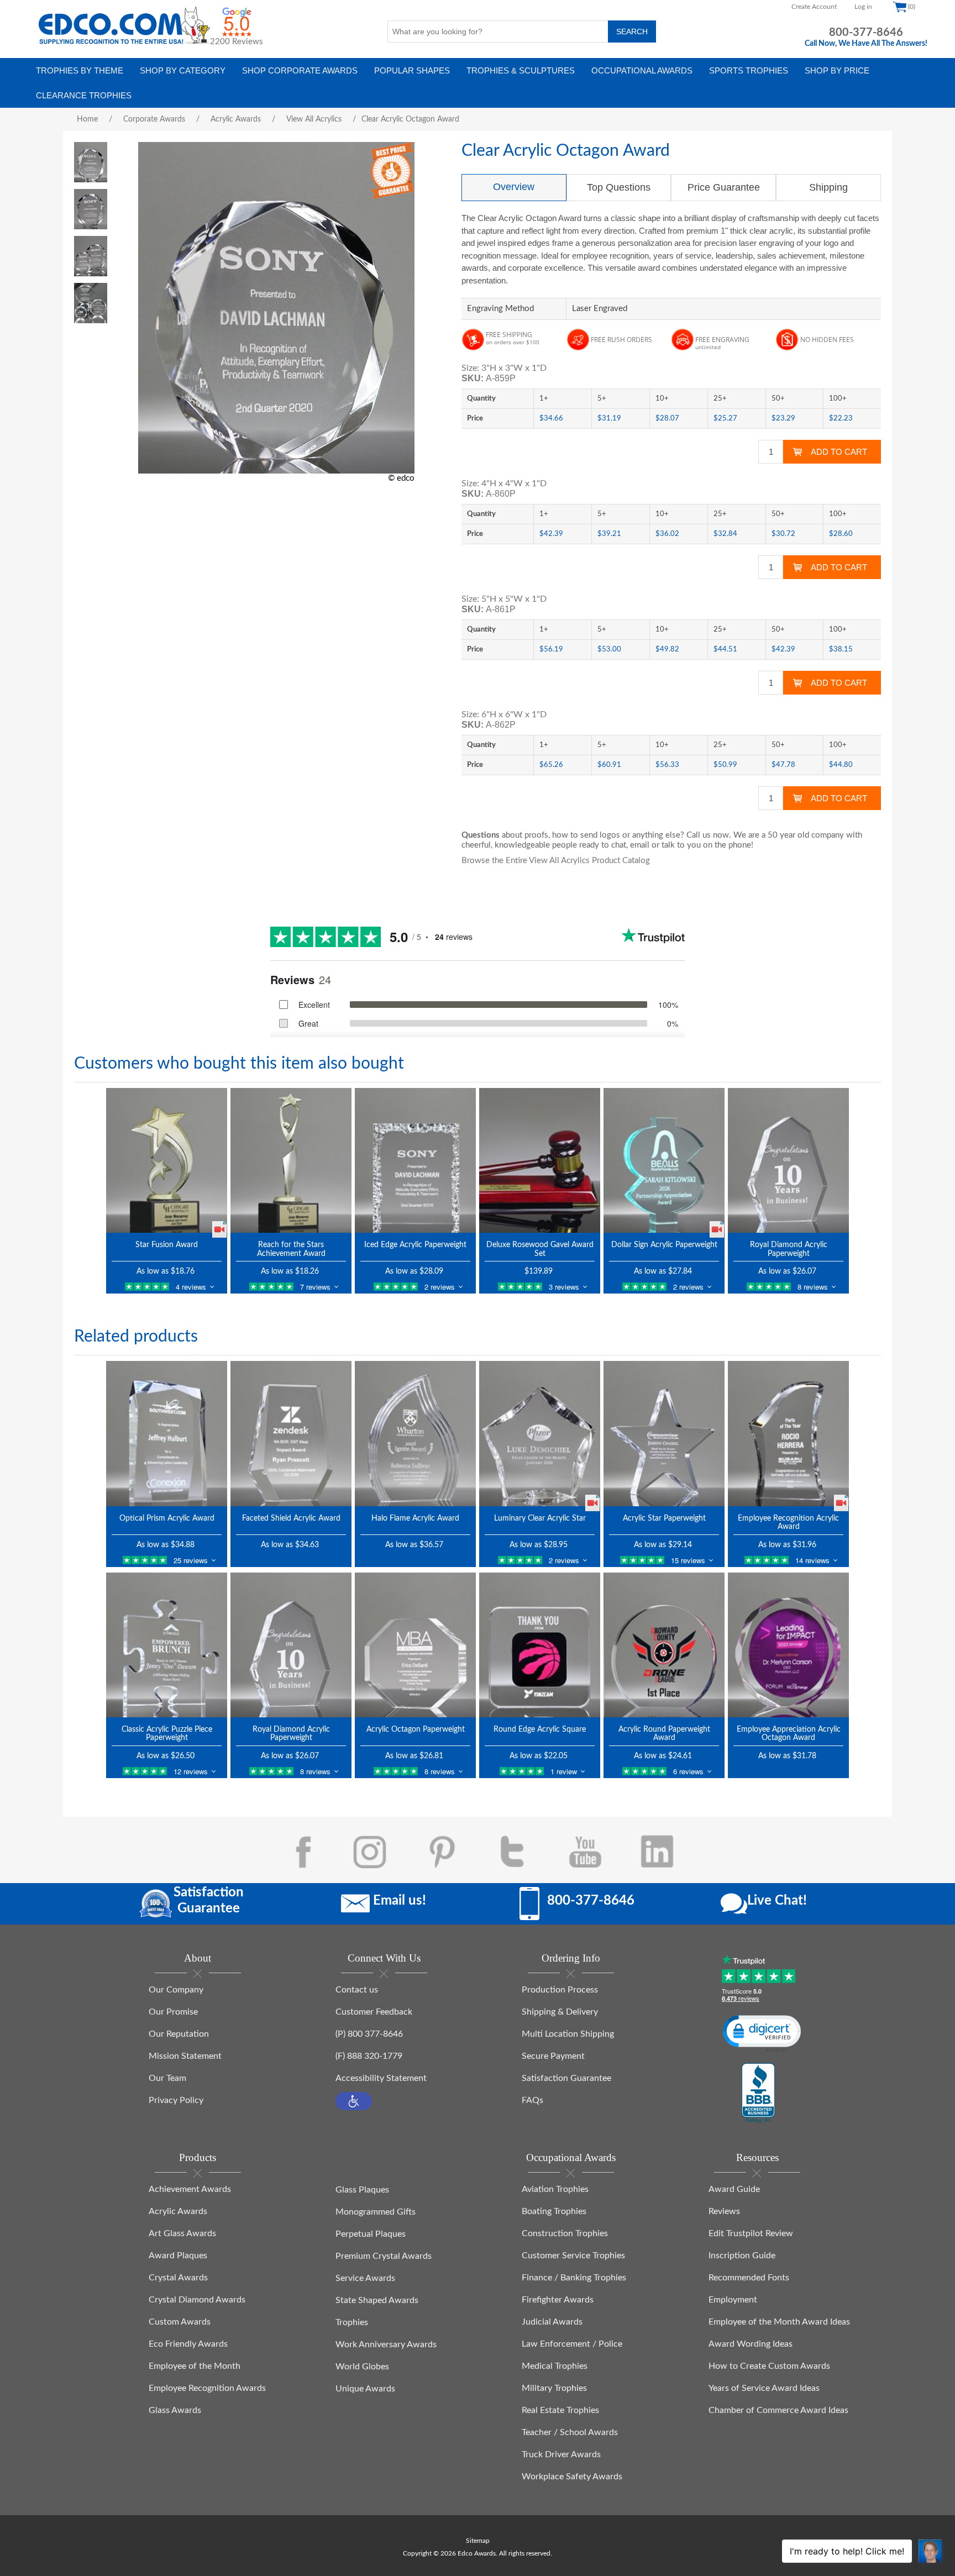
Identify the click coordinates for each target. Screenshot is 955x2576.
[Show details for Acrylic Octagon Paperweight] (415, 1645)
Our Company (176, 1990)
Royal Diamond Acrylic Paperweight (789, 1249)
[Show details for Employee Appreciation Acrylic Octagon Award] (788, 1645)
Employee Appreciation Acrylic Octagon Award (789, 1734)
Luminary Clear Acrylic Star (540, 1518)
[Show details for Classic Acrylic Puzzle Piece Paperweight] (167, 1645)
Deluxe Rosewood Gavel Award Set (540, 1249)
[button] (354, 2101)
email (640, 845)
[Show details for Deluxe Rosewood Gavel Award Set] (540, 1160)
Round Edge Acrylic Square (540, 1729)
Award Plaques (178, 2256)
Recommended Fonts (749, 2278)
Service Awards (365, 2278)
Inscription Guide (742, 2256)
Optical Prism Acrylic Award (167, 1518)
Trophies (352, 2322)
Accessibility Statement (381, 2078)
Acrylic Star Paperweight (664, 1518)
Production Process (560, 1990)
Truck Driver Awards (561, 2454)
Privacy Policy (176, 2100)
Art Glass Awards (182, 2233)
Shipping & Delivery (560, 2012)
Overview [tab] (514, 187)
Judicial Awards (552, 2322)
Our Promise (173, 2012)
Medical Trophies (555, 2366)
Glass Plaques (362, 2190)
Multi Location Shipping (568, 2034)
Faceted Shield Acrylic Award (291, 1518)
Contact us (357, 1990)
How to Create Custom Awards (769, 2366)
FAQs (532, 2100)
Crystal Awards (178, 2278)
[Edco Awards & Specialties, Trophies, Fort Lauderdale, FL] (758, 2094)
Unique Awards (365, 2389)
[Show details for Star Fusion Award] (167, 1160)
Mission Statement (185, 2056)
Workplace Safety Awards (572, 2477)
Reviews (724, 2211)
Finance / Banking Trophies (574, 2278)
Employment (733, 2300)
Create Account (814, 7)
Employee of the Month (195, 2366)
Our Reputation (179, 2034)
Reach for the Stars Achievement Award (291, 1249)
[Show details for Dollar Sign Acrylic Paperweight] (664, 1160)
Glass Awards (175, 2410)
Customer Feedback (374, 2012)
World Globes (362, 2367)
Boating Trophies (554, 2211)
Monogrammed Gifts (376, 2212)
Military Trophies (554, 2388)
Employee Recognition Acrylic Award (788, 1523)
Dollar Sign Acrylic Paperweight (664, 1245)
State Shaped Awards (377, 2300)
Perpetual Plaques (371, 2234)
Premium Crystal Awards (384, 2256)
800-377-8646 (866, 33)
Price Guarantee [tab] (724, 187)
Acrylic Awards (178, 2211)
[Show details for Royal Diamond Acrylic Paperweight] (788, 1160)
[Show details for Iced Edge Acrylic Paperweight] (415, 1160)
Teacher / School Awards (570, 2432)
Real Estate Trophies (560, 2410)
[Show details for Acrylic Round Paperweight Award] (664, 1645)
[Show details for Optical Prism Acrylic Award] (167, 1433)
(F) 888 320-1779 (369, 2056)
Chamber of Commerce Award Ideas (778, 2410)
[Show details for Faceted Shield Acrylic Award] (291, 1433)
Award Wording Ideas (751, 2344)
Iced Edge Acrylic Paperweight (415, 1245)
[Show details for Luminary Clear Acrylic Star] (540, 1433)
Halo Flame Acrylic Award (415, 1518)
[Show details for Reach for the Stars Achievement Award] (291, 1160)
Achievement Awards (190, 2189)
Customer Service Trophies (573, 2256)
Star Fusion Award (167, 1245)
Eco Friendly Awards (188, 2344)
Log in (863, 7)
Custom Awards (180, 2322)
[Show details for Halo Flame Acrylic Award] (415, 1433)
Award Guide (734, 2189)
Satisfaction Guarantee (566, 2078)
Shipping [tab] (828, 187)
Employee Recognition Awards (207, 2388)
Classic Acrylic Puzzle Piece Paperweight (167, 1734)
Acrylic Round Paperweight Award (664, 1734)
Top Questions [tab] (619, 187)
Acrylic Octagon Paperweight (416, 1729)
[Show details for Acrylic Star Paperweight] (664, 1433)
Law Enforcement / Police (572, 2344)
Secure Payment (553, 2056)
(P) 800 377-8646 (369, 2034)
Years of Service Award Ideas (764, 2388)
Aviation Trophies (555, 2189)
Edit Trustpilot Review (751, 2233)
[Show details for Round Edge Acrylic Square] (540, 1645)
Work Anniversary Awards (386, 2344)
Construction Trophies (565, 2233)
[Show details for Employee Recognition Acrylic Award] (788, 1433)
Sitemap (478, 2541)
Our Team (167, 2078)
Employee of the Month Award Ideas (779, 2322)
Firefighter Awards (558, 2300)
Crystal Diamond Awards (197, 2300)
